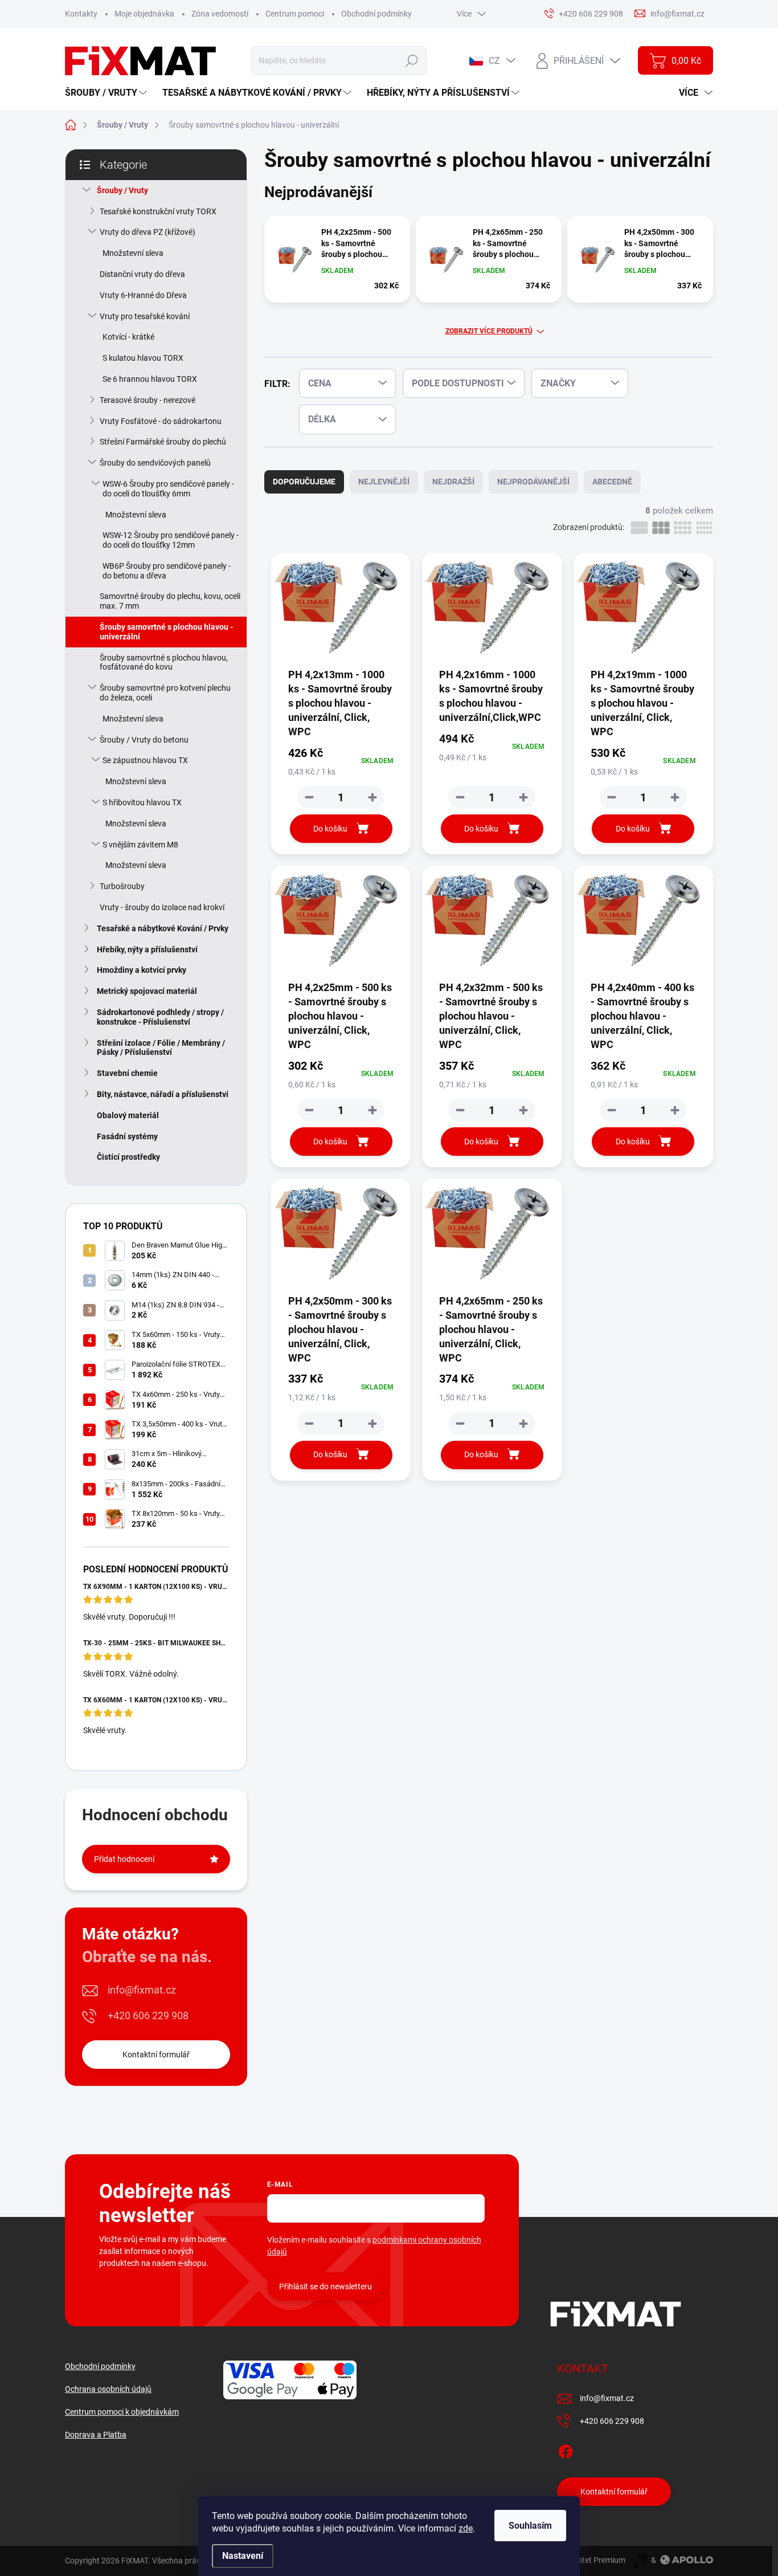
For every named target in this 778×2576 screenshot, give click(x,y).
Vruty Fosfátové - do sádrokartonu (161, 421)
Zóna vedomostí (220, 14)
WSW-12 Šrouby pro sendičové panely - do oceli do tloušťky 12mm (171, 540)
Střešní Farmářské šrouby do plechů (163, 442)
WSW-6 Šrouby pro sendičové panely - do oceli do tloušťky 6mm (168, 489)
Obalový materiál (128, 1115)
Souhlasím (530, 2526)
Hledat (411, 60)
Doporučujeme (304, 482)
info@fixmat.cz (142, 1990)
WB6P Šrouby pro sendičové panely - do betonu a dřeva (167, 571)
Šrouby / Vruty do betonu (144, 740)
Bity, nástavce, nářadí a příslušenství (163, 1094)
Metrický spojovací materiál (147, 991)
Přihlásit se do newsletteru (325, 2286)
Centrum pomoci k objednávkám (122, 2412)
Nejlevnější (384, 482)
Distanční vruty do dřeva (142, 274)
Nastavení (243, 2556)
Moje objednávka (144, 14)
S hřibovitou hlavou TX (142, 802)
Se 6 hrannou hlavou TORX (150, 379)
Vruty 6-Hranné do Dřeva (143, 295)
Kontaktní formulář (156, 2055)
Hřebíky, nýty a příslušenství (147, 949)
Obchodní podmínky (376, 14)
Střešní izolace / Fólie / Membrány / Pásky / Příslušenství (161, 1048)
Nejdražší (453, 482)
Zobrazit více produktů (489, 331)
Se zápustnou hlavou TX (145, 760)
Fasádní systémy (127, 1136)
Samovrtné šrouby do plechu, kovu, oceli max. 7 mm (170, 601)
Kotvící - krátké (128, 337)
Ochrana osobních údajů (108, 2389)
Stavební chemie (127, 1073)
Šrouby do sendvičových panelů (155, 463)
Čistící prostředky (128, 1157)
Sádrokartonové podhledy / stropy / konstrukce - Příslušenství (160, 1017)
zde (466, 2528)
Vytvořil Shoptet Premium (580, 2560)
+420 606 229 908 (148, 2015)
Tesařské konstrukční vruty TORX (158, 211)
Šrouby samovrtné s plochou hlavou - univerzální (166, 632)
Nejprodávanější (533, 482)
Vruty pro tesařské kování (145, 316)
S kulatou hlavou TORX (143, 358)
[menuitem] (107, 93)
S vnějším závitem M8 (140, 845)
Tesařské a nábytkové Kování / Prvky (163, 928)
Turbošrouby (122, 886)
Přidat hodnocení (124, 1859)
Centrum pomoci (295, 14)
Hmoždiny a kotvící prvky (142, 970)
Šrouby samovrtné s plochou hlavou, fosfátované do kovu (164, 663)
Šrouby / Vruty (122, 190)
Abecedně (612, 482)
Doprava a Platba (96, 2435)
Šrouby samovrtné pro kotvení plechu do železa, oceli (165, 693)
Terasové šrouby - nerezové (148, 400)
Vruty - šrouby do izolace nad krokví (162, 907)
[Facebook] (566, 2449)
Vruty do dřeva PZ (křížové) (148, 232)
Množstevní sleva (133, 253)
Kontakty (81, 14)
